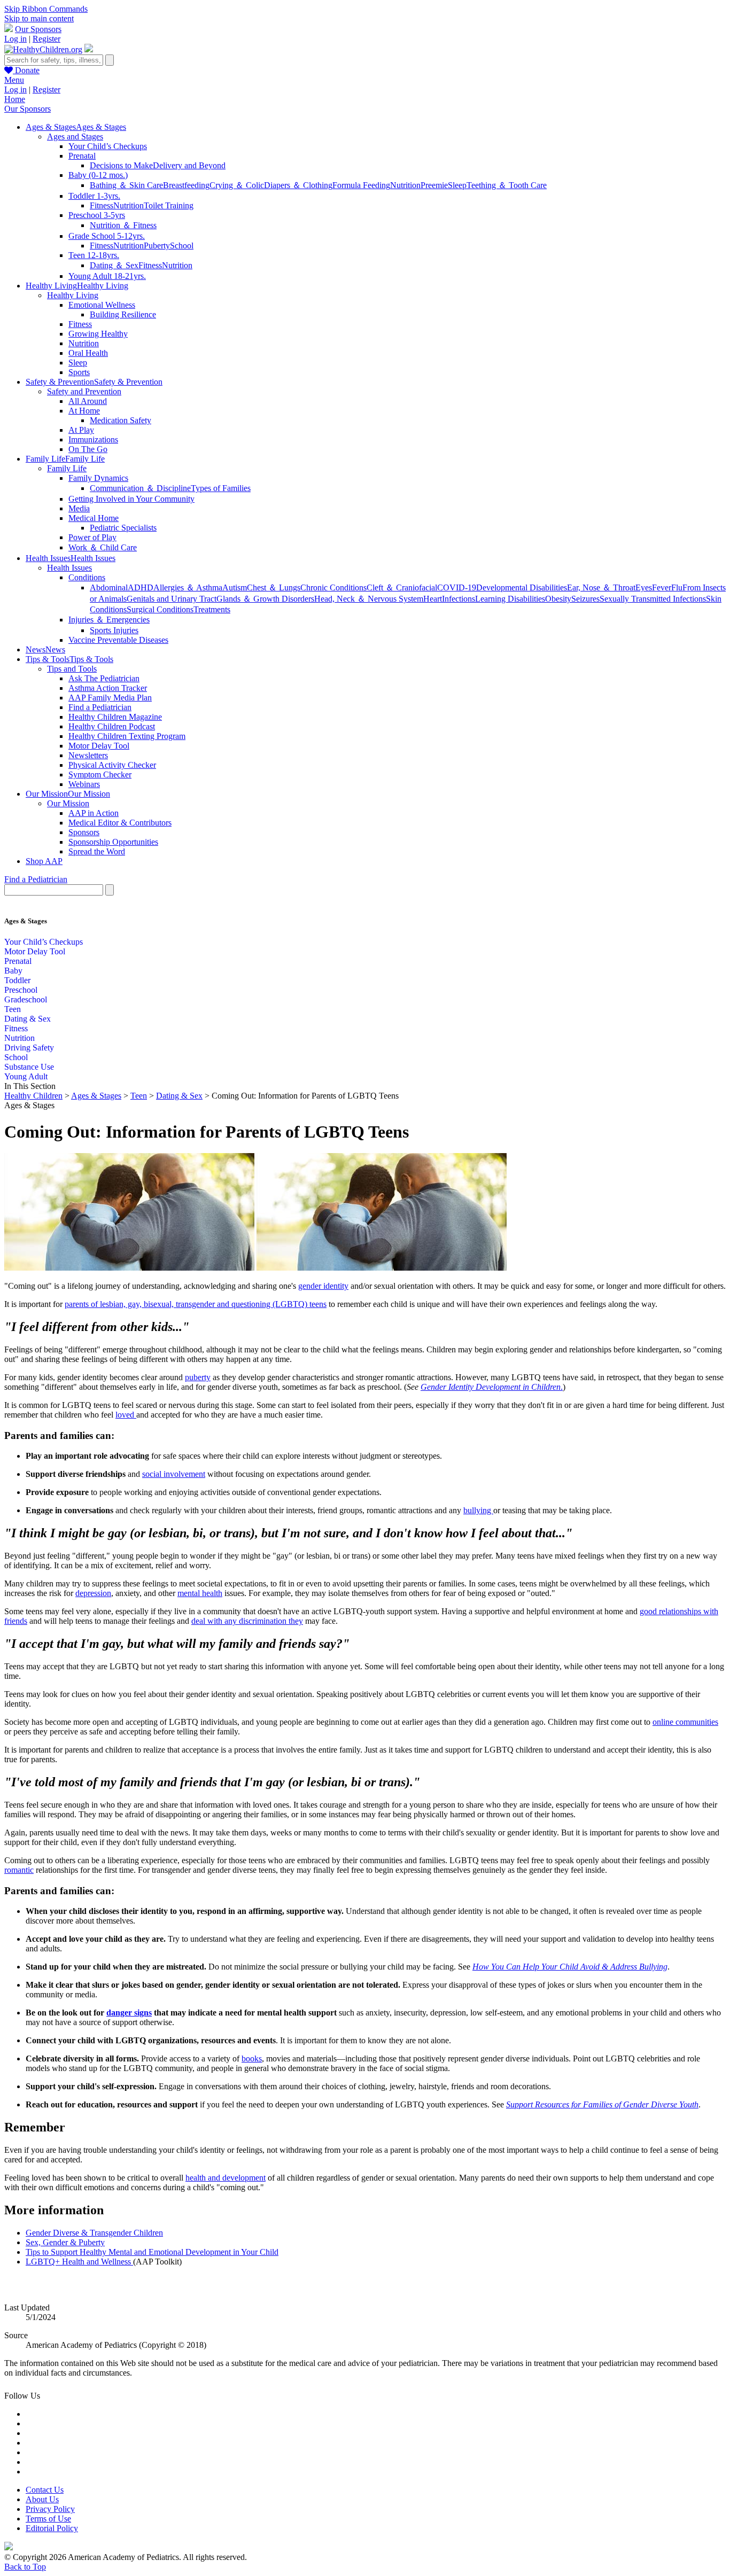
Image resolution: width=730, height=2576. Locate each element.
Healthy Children (33, 1096)
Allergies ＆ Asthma (188, 587)
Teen (13, 1009)
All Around (88, 401)
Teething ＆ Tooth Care (507, 185)
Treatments (212, 609)
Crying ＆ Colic (237, 185)
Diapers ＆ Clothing (298, 185)
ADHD (141, 587)
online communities (685, 1722)
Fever (662, 587)
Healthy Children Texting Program (127, 736)
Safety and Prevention (84, 391)
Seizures (585, 599)
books (252, 2059)
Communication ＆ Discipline (140, 488)
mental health (200, 1593)
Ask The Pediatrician (104, 678)
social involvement (174, 1474)
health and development (226, 2178)
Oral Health (88, 353)
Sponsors (84, 832)
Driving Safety (29, 1048)
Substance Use (29, 1067)
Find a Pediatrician (100, 707)
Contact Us (45, 2490)
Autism (235, 587)
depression (93, 1593)
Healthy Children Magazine (115, 717)
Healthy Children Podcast (112, 726)
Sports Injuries (114, 630)
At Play (81, 430)
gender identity (323, 1286)
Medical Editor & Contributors (120, 823)
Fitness (102, 205)
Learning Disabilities (510, 599)
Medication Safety (121, 420)
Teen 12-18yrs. (94, 255)
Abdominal (109, 587)
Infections (459, 599)
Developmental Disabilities (522, 587)
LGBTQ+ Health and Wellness (79, 2262)
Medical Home (94, 518)
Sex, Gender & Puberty (65, 2242)
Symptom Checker (100, 775)
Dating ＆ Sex (114, 265)
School (182, 246)
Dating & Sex (28, 1019)
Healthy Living (73, 295)
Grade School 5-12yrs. (107, 236)
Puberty (157, 246)
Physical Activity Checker (112, 765)
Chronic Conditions (333, 587)
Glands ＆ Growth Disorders (265, 599)
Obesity (558, 599)
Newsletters (88, 755)
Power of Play (92, 537)
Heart (433, 599)
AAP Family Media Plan (110, 698)
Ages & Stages (96, 1096)
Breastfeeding (186, 185)
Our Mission (68, 803)
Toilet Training (169, 205)
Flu (677, 587)
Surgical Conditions (160, 609)
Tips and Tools (72, 669)
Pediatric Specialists (123, 528)
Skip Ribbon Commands (46, 9)
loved (126, 1415)
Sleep (457, 185)
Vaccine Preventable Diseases (118, 640)
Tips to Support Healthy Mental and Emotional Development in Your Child (152, 2252)
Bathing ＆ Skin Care (126, 185)
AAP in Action (94, 813)
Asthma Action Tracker (108, 688)
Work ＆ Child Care (103, 547)
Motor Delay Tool (99, 746)
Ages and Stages (75, 137)
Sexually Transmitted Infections (653, 599)
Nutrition (405, 185)
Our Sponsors (38, 29)
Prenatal (82, 156)
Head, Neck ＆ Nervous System (369, 599)
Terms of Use (48, 2519)
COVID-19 (457, 587)
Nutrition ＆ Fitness (123, 225)
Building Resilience (123, 314)
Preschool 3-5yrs (97, 215)
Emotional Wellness (102, 305)
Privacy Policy (50, 2509)
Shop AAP (44, 861)
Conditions (87, 577)
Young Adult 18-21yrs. (107, 276)
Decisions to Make (121, 165)
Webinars (84, 784)
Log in (15, 39)
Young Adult (26, 1076)
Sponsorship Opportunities (113, 842)
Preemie (434, 185)
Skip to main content (39, 18)
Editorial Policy (52, 2528)
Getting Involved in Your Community (131, 499)
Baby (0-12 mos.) (98, 175)
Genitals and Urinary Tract (172, 599)
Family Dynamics (98, 478)
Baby (13, 971)
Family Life (67, 468)
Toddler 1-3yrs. (94, 196)
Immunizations (93, 439)
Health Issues (69, 568)
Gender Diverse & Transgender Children (94, 2233)
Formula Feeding (361, 185)
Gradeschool (26, 999)
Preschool (21, 990)
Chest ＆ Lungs (274, 587)
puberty (198, 1377)
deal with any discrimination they (247, 1621)
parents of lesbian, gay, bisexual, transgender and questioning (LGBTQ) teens (196, 1304)
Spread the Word (97, 851)
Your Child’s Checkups (108, 146)
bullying (478, 1510)
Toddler (17, 980)
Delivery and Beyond (189, 165)
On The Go (88, 449)
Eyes (644, 587)
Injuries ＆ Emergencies (109, 620)
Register (46, 39)
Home (15, 99)
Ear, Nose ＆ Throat (601, 587)
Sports (79, 372)
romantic (19, 1870)
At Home (84, 411)
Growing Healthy (98, 334)
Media (79, 508)
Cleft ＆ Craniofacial (402, 587)
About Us (42, 2499)
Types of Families (221, 488)
